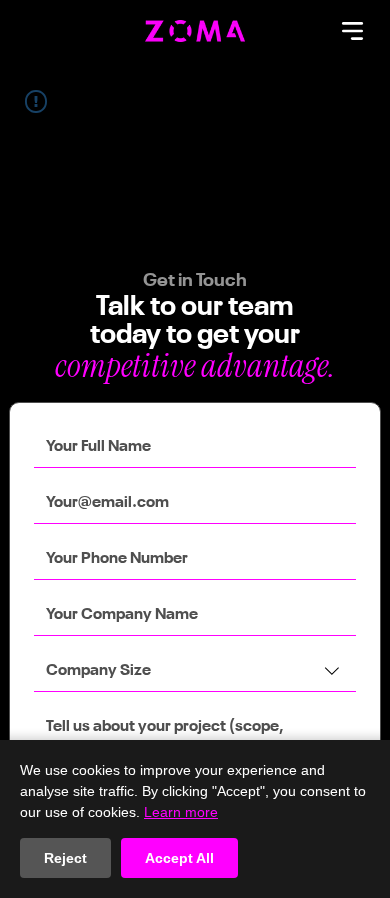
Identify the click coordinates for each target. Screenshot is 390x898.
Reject (65, 858)
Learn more (181, 812)
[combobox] (195, 671)
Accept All (179, 858)
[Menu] (354, 31)
